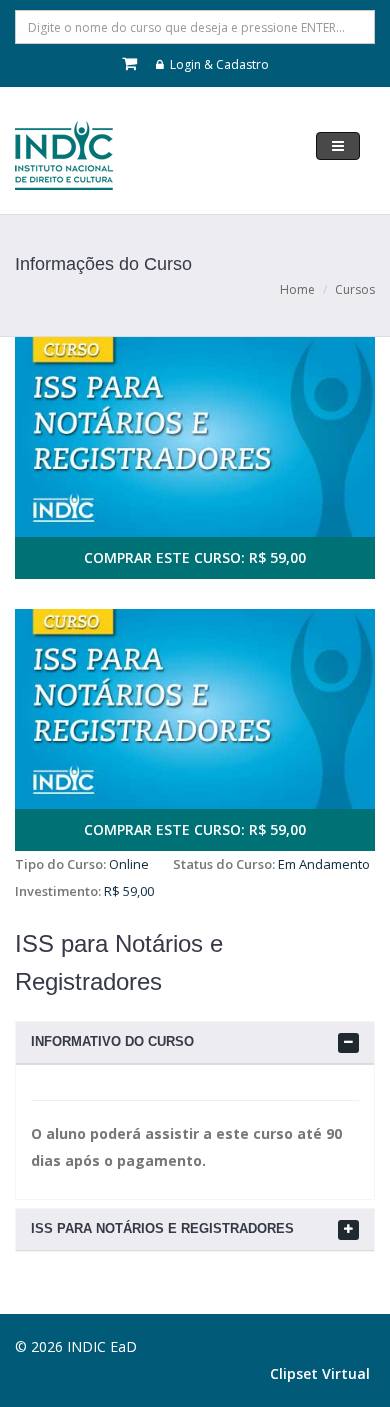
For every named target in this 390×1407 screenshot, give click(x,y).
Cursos (355, 289)
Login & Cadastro (218, 64)
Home (297, 289)
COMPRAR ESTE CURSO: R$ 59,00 (195, 557)
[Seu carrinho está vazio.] (131, 64)
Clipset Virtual (320, 1373)
